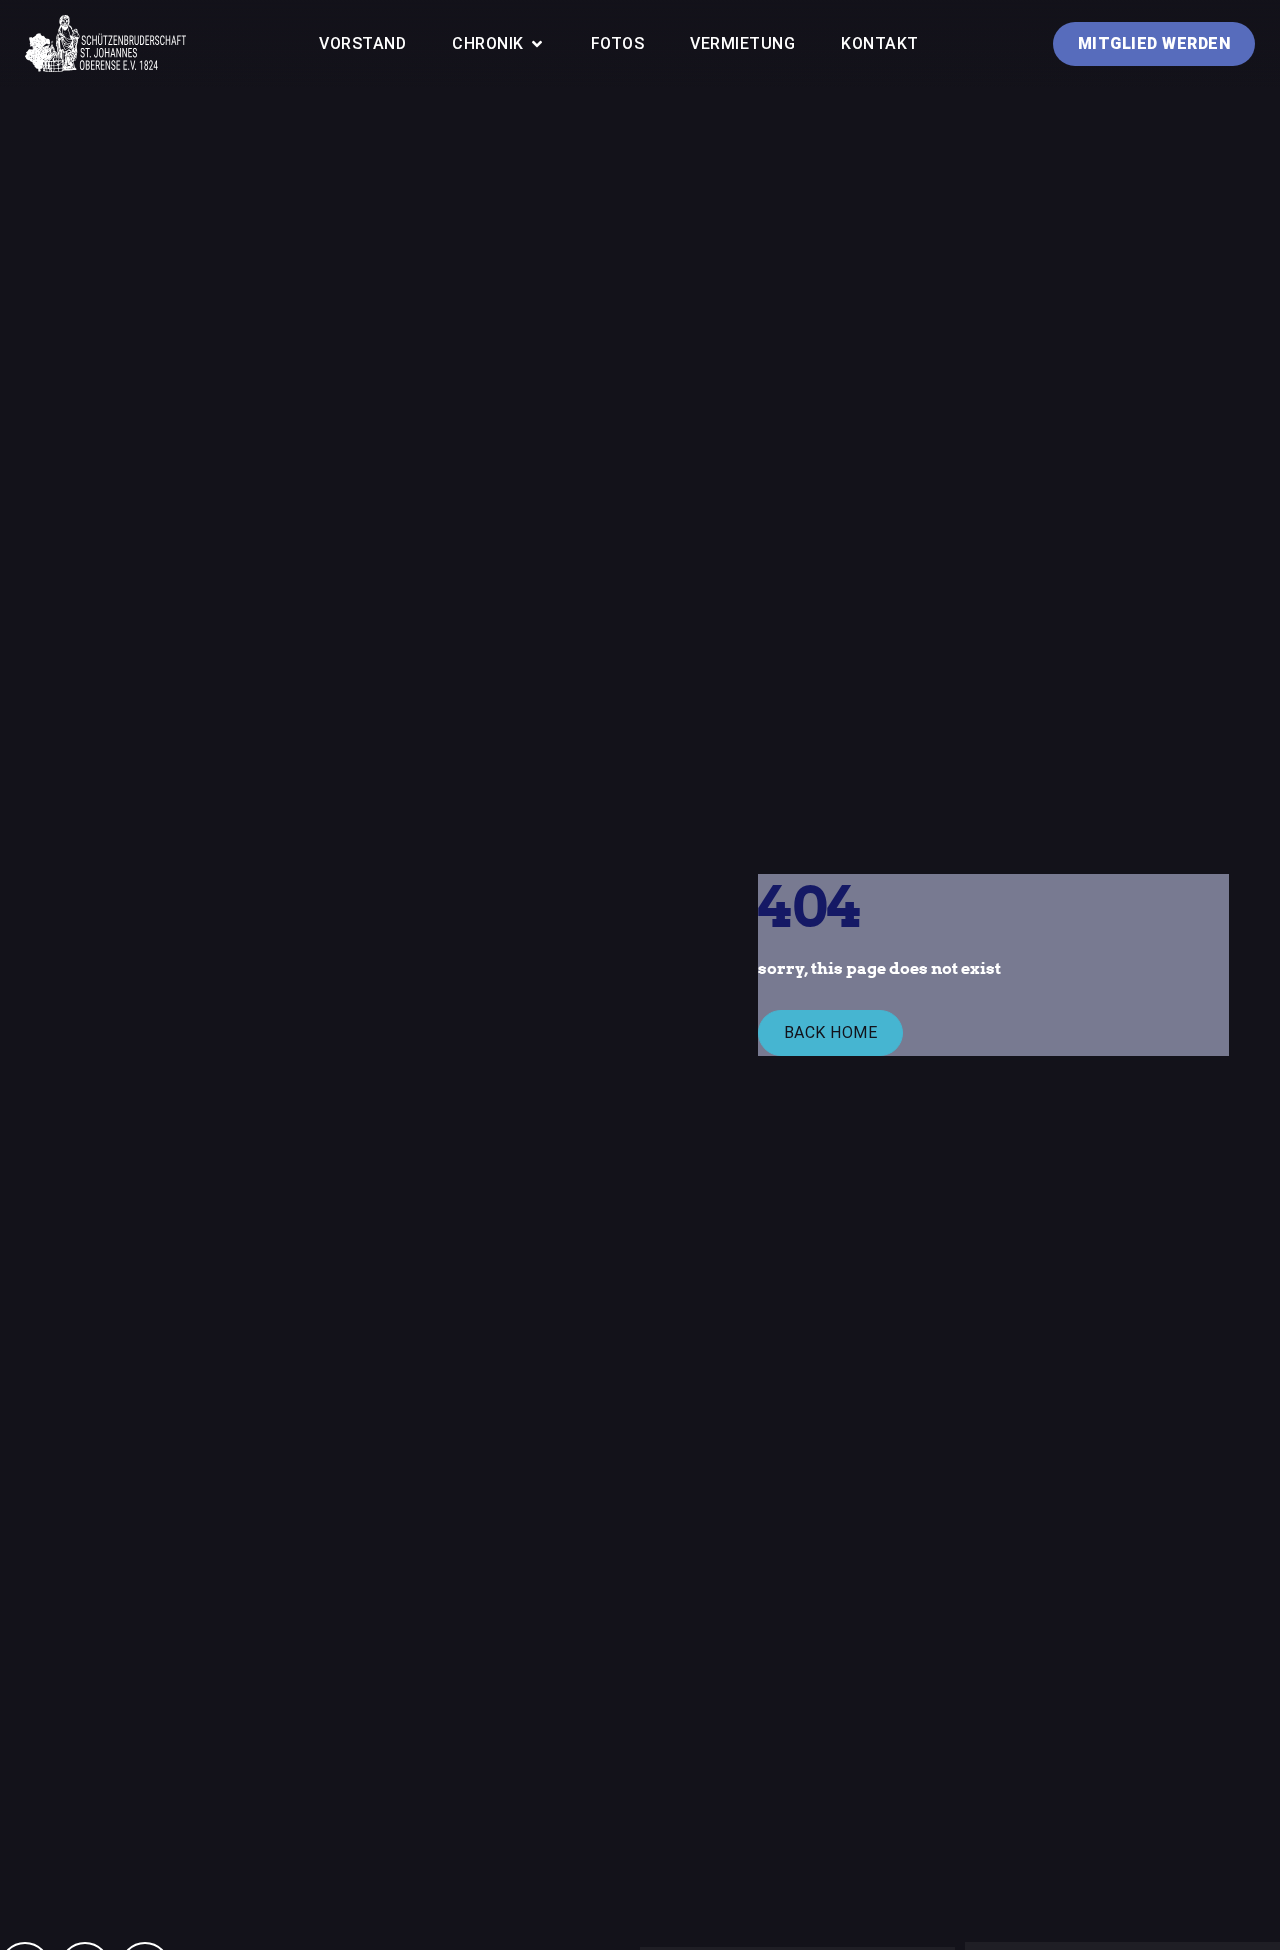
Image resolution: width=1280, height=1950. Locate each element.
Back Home (831, 1032)
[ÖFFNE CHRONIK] (538, 44)
